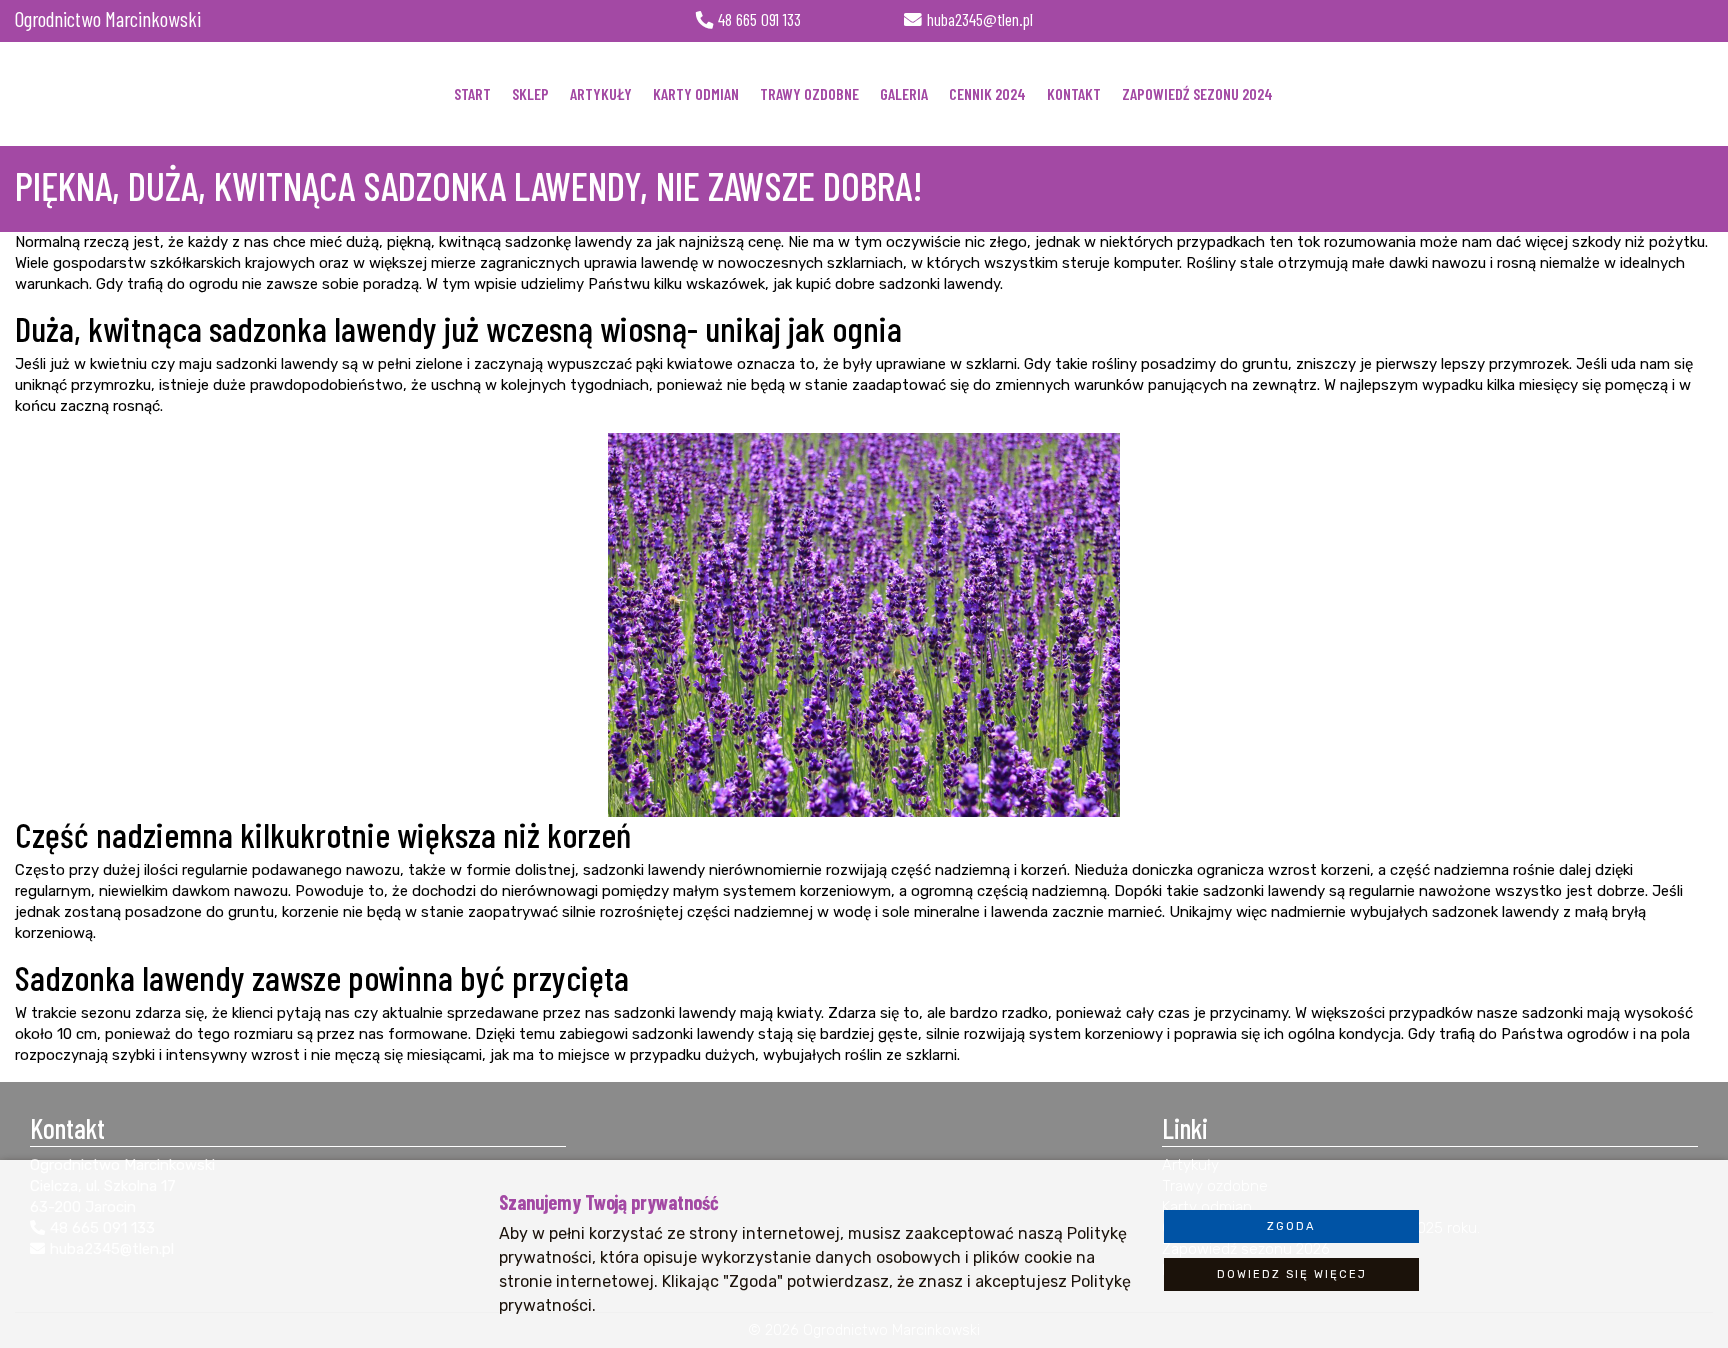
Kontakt (1074, 93)
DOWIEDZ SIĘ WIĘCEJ (1292, 1274)
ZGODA (1291, 1226)
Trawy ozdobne (809, 93)
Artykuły (601, 93)
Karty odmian (696, 93)
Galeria (904, 93)
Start (472, 93)
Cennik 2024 (987, 93)
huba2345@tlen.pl (980, 20)
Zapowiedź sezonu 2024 (1197, 93)
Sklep (530, 93)
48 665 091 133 (759, 20)
